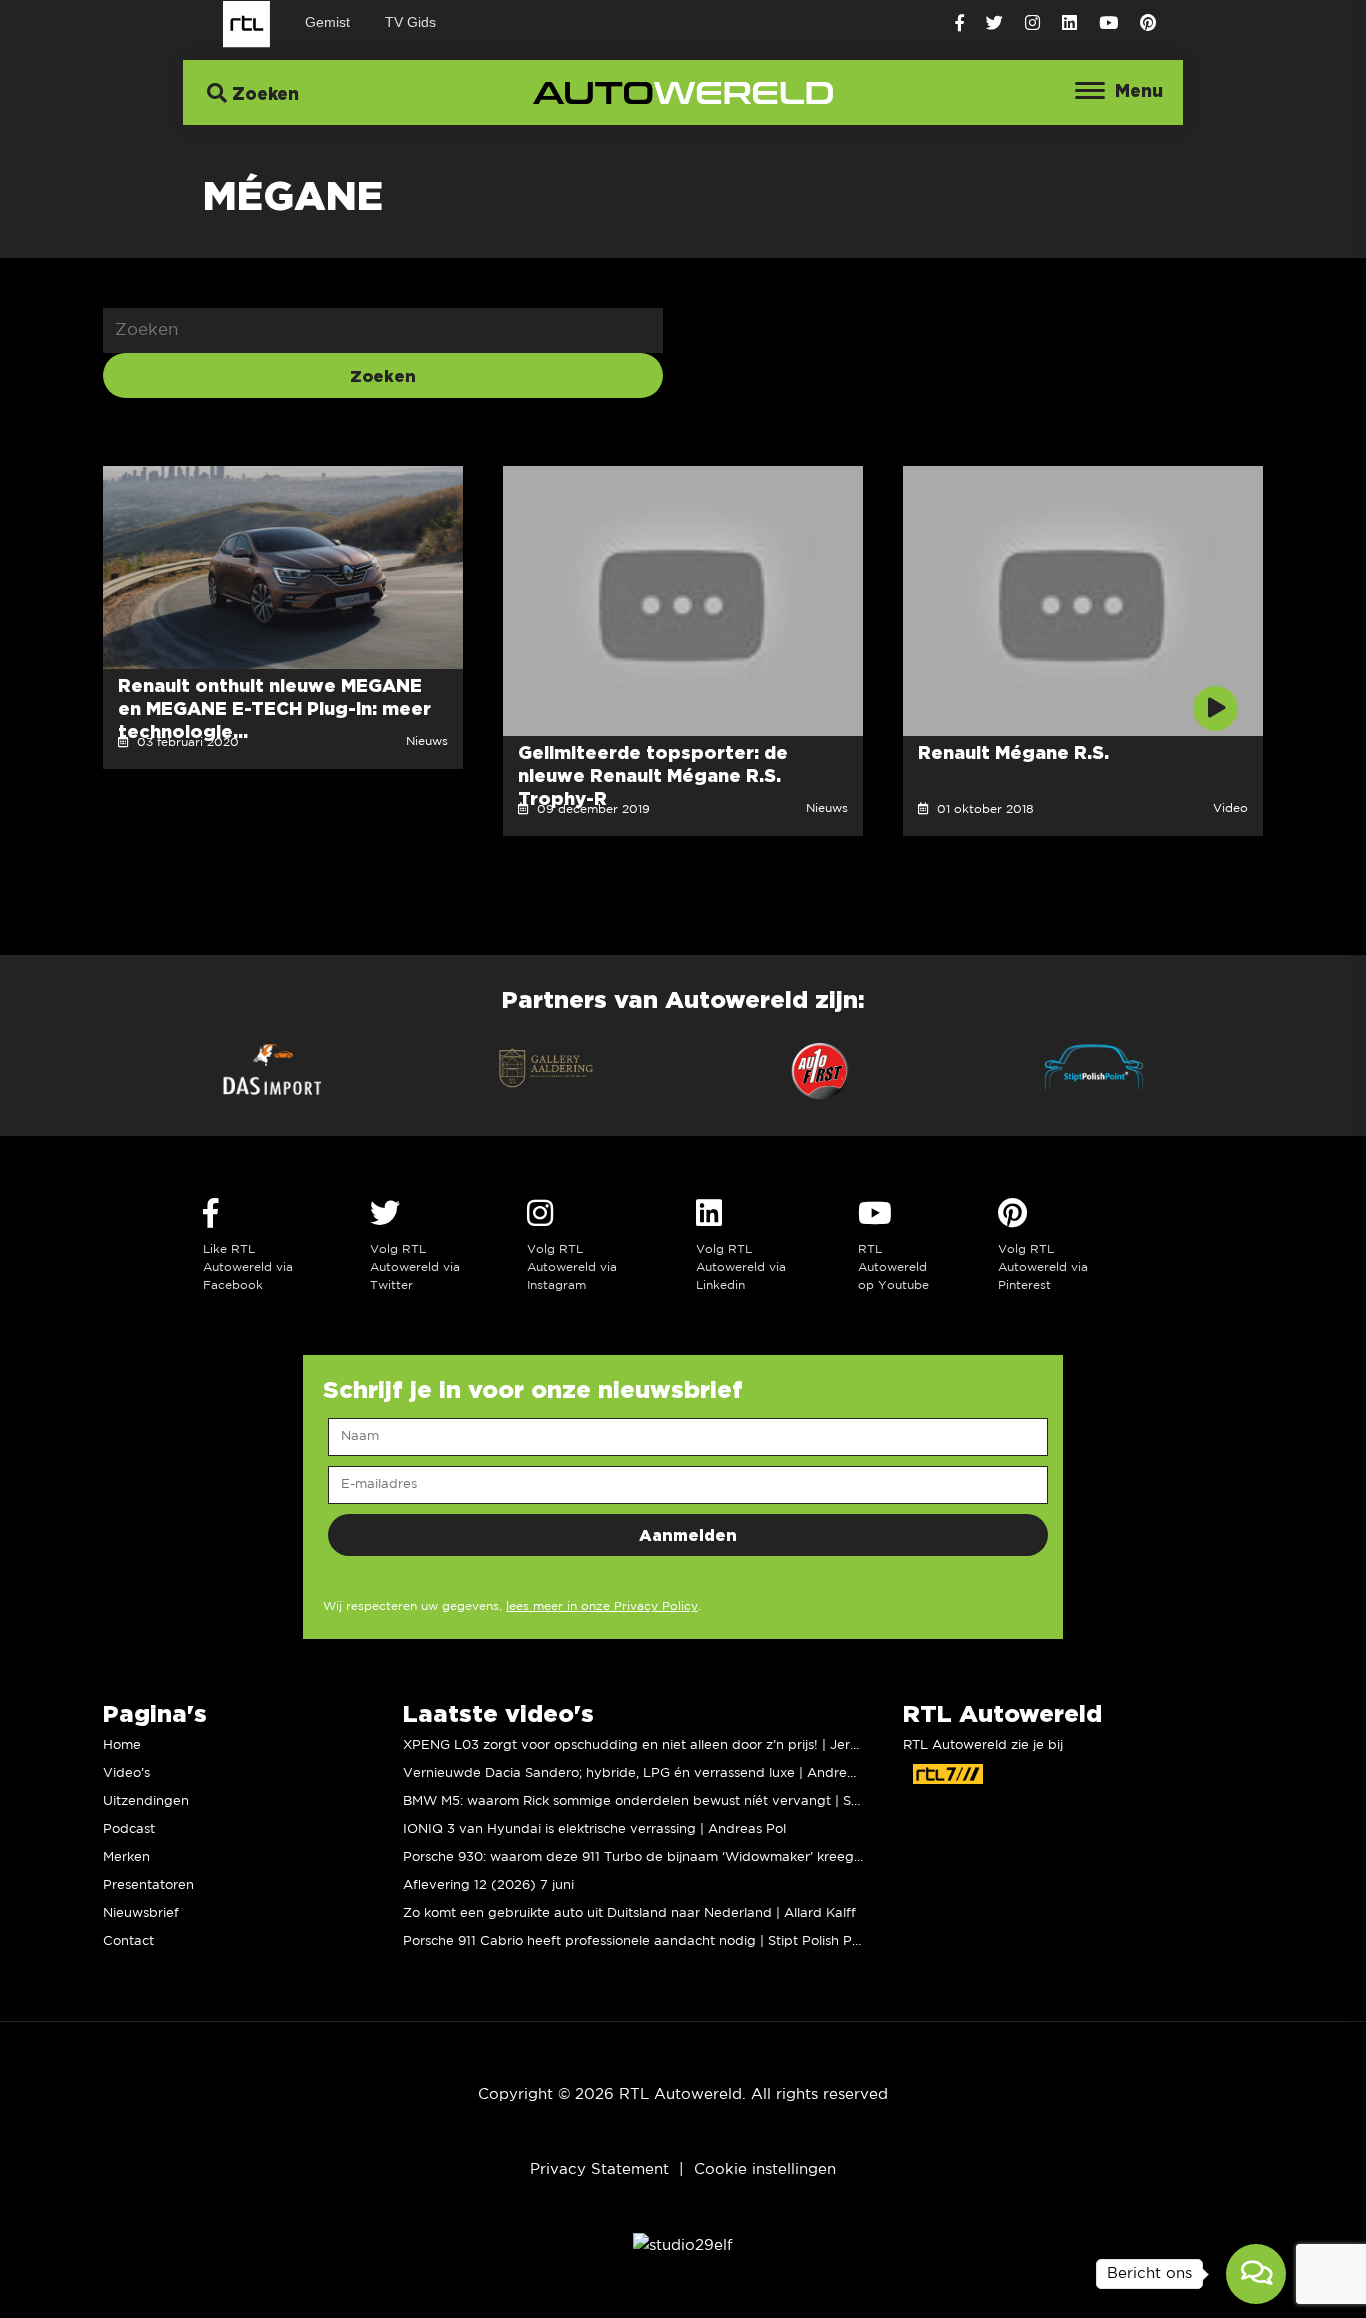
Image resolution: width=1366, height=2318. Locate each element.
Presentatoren (148, 1885)
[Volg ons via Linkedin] (1069, 23)
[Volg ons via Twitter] (994, 23)
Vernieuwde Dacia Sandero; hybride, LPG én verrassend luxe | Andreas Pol (644, 1773)
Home (122, 1745)
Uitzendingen (146, 1801)
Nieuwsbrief (141, 1913)
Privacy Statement (599, 2169)
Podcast (129, 1829)
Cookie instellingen (765, 2169)
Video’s (126, 1773)
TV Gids (410, 22)
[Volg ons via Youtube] (1108, 23)
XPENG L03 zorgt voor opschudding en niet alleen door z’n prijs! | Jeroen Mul (651, 1745)
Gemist (327, 22)
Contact (128, 1941)
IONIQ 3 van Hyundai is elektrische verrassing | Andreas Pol (594, 1829)
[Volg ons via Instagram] (1032, 23)
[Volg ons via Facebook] (959, 23)
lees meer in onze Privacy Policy (602, 1606)
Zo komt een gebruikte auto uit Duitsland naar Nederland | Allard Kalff (629, 1913)
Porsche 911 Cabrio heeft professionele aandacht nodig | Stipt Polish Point (639, 1941)
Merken (126, 1857)
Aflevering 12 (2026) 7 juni (488, 1885)
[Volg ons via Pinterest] (1148, 23)
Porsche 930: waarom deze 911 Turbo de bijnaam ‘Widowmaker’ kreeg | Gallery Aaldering (690, 1857)
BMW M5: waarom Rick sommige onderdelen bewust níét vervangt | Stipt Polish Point (677, 1801)
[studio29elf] (683, 2244)
